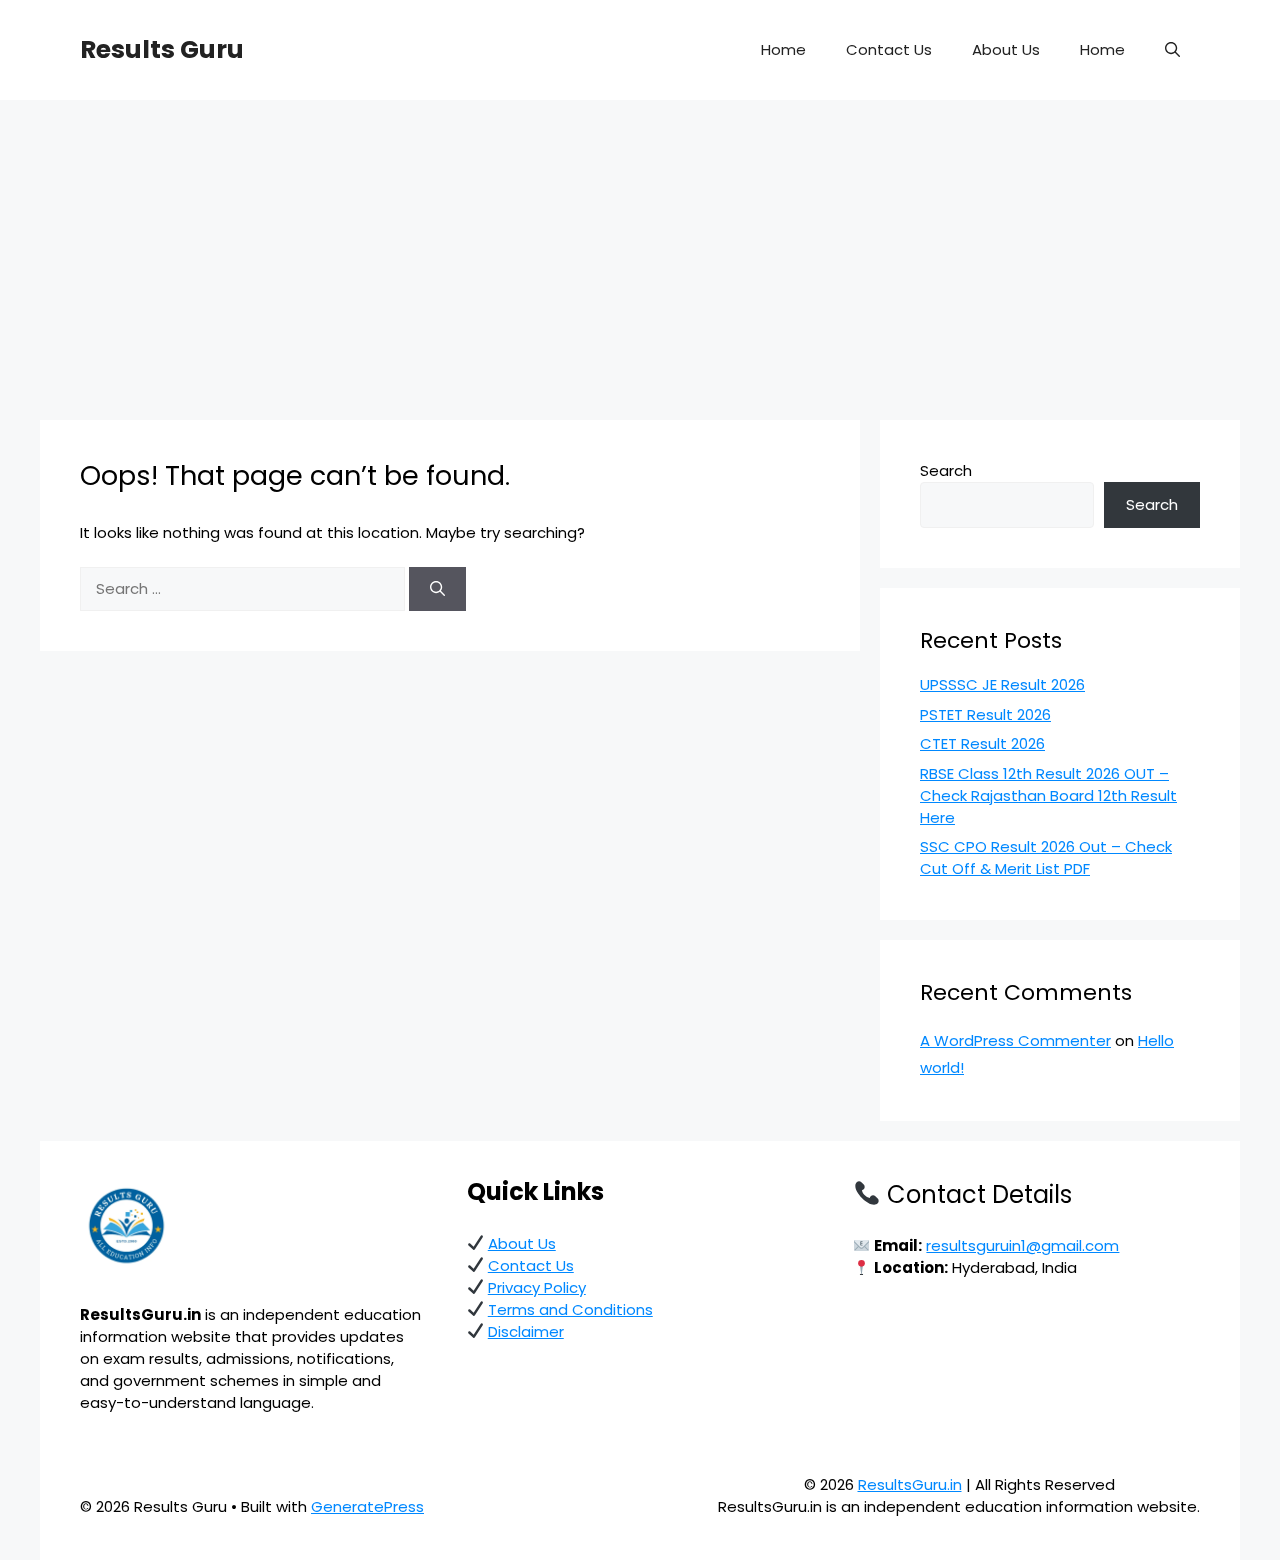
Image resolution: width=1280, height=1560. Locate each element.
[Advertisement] (640, 250)
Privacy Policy (537, 1287)
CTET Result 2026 (982, 743)
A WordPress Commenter (1015, 1040)
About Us (1006, 49)
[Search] (437, 589)
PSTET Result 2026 (985, 714)
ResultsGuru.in (910, 1484)
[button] (1172, 50)
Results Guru (162, 49)
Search (946, 470)
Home (783, 49)
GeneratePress (367, 1506)
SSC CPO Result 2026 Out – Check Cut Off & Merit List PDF (1046, 857)
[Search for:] (244, 588)
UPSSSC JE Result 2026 (1002, 684)
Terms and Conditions (570, 1309)
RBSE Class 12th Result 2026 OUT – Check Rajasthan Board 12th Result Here (1048, 795)
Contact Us (889, 49)
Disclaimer (526, 1331)
